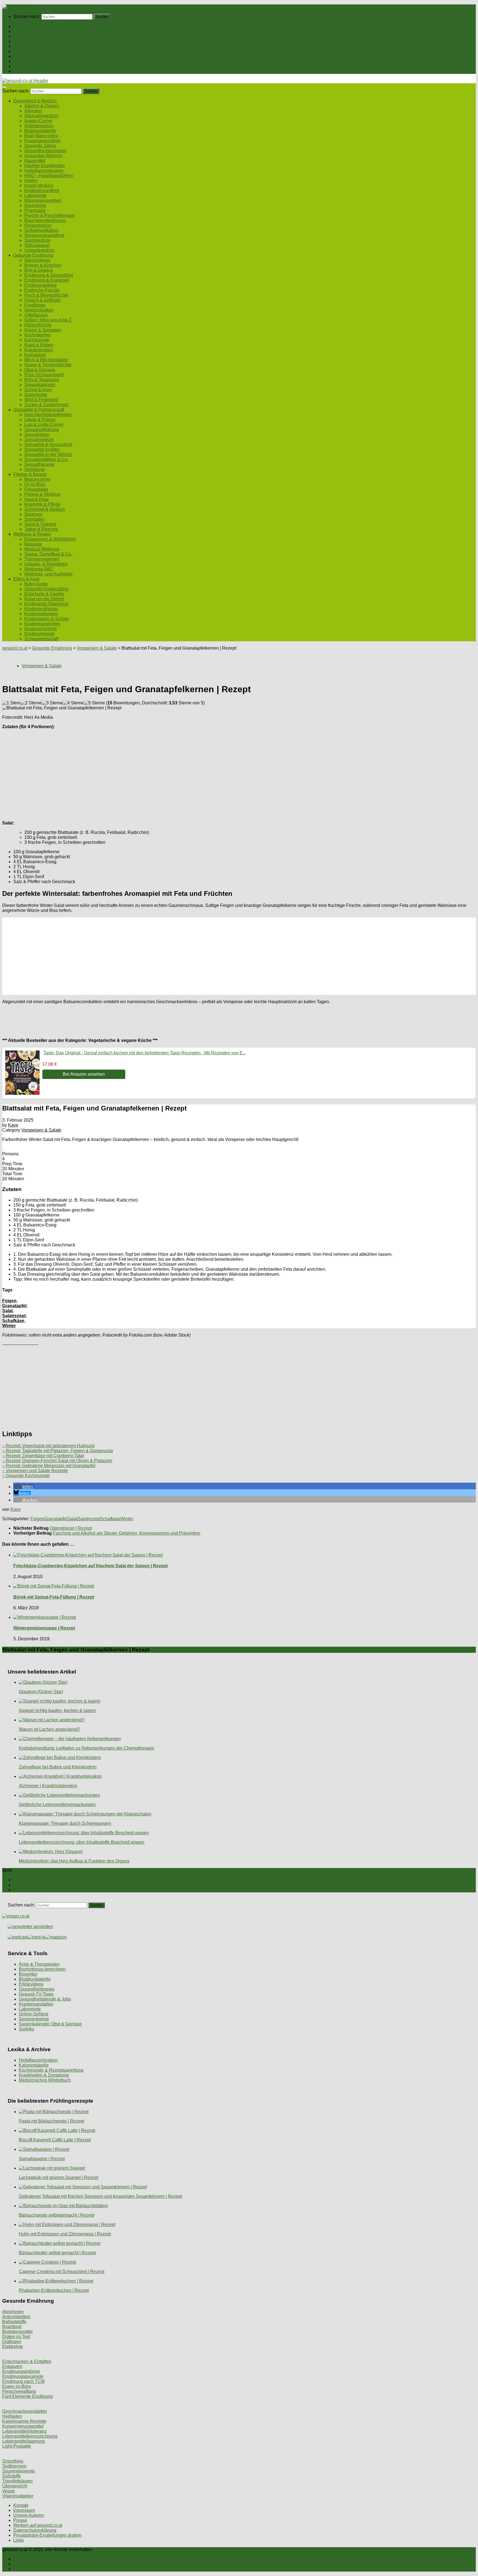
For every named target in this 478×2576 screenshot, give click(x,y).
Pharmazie (35, 210)
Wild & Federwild (41, 400)
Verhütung (34, 469)
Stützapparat (37, 245)
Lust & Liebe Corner (44, 425)
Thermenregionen (42, 559)
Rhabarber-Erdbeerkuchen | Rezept (54, 2290)
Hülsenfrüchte (38, 325)
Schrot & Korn (38, 390)
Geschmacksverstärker (25, 2411)
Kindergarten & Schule (47, 619)
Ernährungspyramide (23, 2376)
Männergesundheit (43, 200)
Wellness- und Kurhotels (48, 574)
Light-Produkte (17, 2446)
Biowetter (28, 1974)
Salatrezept (14, 1316)
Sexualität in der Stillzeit (48, 454)
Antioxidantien (16, 2317)
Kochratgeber (38, 335)
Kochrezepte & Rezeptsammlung (51, 2070)
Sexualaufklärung (42, 430)
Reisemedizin (38, 225)
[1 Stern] (11, 703)
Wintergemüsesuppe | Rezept (44, 1628)
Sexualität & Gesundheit (48, 444)
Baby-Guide (36, 584)
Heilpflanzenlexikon (44, 171)
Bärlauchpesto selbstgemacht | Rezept (57, 2215)
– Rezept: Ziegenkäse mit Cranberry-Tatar (43, 1456)
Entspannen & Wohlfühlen (50, 539)
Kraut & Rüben (39, 345)
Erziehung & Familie (44, 594)
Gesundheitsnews (37, 1989)
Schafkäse (13, 1321)
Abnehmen (13, 2312)
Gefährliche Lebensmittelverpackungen (57, 1805)
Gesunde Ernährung (33, 36)
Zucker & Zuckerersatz (46, 405)
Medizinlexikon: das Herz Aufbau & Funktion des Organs (74, 1861)
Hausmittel (35, 161)
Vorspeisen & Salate (97, 648)
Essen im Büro (17, 2386)
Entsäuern (12, 2366)
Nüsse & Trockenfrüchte (48, 365)
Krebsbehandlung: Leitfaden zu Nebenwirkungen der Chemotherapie (86, 1748)
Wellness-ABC (39, 569)
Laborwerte (35, 195)
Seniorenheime (34, 2019)
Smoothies (13, 2461)
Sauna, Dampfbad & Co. (48, 554)
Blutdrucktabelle (40, 131)
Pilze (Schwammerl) (44, 375)
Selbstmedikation (41, 230)
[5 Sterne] (94, 703)
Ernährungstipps (41, 285)
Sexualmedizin (39, 439)
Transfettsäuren (17, 2481)
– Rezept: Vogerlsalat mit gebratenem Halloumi (48, 1446)
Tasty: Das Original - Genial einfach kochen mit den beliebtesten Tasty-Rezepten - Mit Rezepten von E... (145, 1053)
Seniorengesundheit (44, 235)
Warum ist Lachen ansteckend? (50, 1729)
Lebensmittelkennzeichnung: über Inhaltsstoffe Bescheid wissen (82, 1842)
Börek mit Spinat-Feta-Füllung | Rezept (54, 1597)
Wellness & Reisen (32, 61)
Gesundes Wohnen (43, 156)
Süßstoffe (12, 2476)
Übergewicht (15, 2486)
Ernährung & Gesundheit (49, 275)
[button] (24, 1487)
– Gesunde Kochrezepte (26, 1476)
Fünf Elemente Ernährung (28, 2396)
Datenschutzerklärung (35, 2530)
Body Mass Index (41, 136)
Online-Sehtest (33, 2014)
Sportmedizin (37, 240)
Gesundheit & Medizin (35, 31)
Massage (33, 544)
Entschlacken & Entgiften (27, 2361)
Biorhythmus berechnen (42, 1969)
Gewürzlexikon (39, 310)
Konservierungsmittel (23, 2426)
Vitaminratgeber (18, 2496)
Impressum (24, 2510)
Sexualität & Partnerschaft (39, 51)
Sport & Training (40, 524)
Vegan (9, 2491)
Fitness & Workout (42, 494)
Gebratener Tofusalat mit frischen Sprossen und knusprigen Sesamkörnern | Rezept (100, 2196)
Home (19, 26)
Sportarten (35, 519)
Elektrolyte (13, 2347)
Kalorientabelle (34, 2065)
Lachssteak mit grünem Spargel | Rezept (59, 2177)
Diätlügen (12, 2342)
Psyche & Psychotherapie (50, 215)
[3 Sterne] (52, 703)
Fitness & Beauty (30, 56)
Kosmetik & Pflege (42, 504)
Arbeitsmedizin (39, 126)
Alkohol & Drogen (42, 106)
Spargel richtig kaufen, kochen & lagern (57, 1710)
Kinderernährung (41, 609)
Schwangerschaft (41, 639)
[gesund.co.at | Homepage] (17, 7)
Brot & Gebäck (39, 270)
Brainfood (12, 2327)
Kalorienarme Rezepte (24, 2421)
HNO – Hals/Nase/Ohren (49, 176)
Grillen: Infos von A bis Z (48, 320)
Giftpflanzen (36, 315)
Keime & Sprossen (43, 330)
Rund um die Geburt (44, 599)
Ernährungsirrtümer (21, 2371)
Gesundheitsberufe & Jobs (45, 1999)
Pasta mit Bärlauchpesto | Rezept (51, 2121)
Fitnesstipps (36, 489)
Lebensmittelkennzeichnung (30, 2436)
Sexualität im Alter (42, 449)
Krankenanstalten (36, 2004)
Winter (9, 1326)
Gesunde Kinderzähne (46, 589)
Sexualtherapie (39, 464)
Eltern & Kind (26, 66)
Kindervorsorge (39, 634)
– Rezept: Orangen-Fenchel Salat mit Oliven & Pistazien (57, 1461)
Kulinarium (35, 355)
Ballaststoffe (14, 2322)
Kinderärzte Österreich (46, 604)
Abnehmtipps (37, 260)
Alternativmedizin (41, 116)
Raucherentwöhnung (45, 220)
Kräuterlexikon (39, 350)
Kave (13, 1125)
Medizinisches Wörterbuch (45, 2080)
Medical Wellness (42, 549)
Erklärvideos (31, 1984)
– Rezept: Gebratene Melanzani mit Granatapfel (49, 1466)
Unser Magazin (28, 46)
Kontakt (21, 2505)
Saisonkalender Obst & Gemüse (50, 2024)
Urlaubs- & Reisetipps (46, 564)
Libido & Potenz (40, 420)
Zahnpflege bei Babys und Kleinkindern (58, 1767)
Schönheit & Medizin (45, 509)
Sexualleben (37, 434)
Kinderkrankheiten (42, 624)
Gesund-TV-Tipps (36, 1994)
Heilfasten (12, 2416)
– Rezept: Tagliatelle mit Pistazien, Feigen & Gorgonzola (58, 1451)
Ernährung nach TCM (23, 2381)
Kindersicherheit (40, 629)
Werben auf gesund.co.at (38, 2525)
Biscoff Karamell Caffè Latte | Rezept (55, 2140)
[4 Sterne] (73, 703)
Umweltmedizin (40, 250)
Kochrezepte (37, 340)
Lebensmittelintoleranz (24, 2431)
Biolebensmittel (17, 2332)
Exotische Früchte (42, 290)
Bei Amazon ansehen (84, 1074)
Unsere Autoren (29, 2515)
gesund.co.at (15, 648)
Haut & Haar (37, 499)
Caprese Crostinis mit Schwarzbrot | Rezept (62, 2272)
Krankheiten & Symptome (44, 2075)
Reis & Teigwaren (42, 380)
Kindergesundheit (42, 190)
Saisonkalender (40, 385)
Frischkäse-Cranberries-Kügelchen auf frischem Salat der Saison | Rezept (90, 1566)
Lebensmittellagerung (24, 2441)
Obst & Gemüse (40, 370)
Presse (20, 2520)
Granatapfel (14, 1306)
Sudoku (26, 2029)
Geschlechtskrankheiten (48, 415)
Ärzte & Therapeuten (39, 1964)
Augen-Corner (38, 121)
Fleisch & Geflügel (42, 300)
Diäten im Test (16, 2337)
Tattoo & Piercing (41, 529)
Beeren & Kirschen (43, 265)
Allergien (33, 111)
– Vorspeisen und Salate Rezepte (35, 1471)
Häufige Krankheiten (45, 166)
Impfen (31, 181)
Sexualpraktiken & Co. (46, 459)
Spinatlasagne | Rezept (42, 2159)
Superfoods (36, 395)
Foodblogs (35, 305)
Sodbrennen (14, 2466)
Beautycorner (37, 479)
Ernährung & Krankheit (47, 280)
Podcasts (22, 71)
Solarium (33, 514)
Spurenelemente (19, 2471)
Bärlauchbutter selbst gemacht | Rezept (57, 2253)
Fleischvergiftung (19, 2391)
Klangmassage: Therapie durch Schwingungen (65, 1823)
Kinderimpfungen (41, 614)
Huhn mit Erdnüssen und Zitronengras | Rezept (65, 2234)
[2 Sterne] (31, 703)
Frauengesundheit (42, 141)
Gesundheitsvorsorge (45, 151)
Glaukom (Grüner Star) (41, 1692)
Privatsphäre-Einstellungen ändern (47, 2535)
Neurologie (35, 205)
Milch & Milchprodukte (46, 360)
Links (19, 2540)
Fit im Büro (35, 484)
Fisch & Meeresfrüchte (46, 295)
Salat (7, 1311)
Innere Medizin (39, 186)
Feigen (9, 1301)
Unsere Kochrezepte (33, 41)
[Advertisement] (168, 772)
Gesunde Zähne (40, 146)
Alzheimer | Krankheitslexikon (48, 1786)
